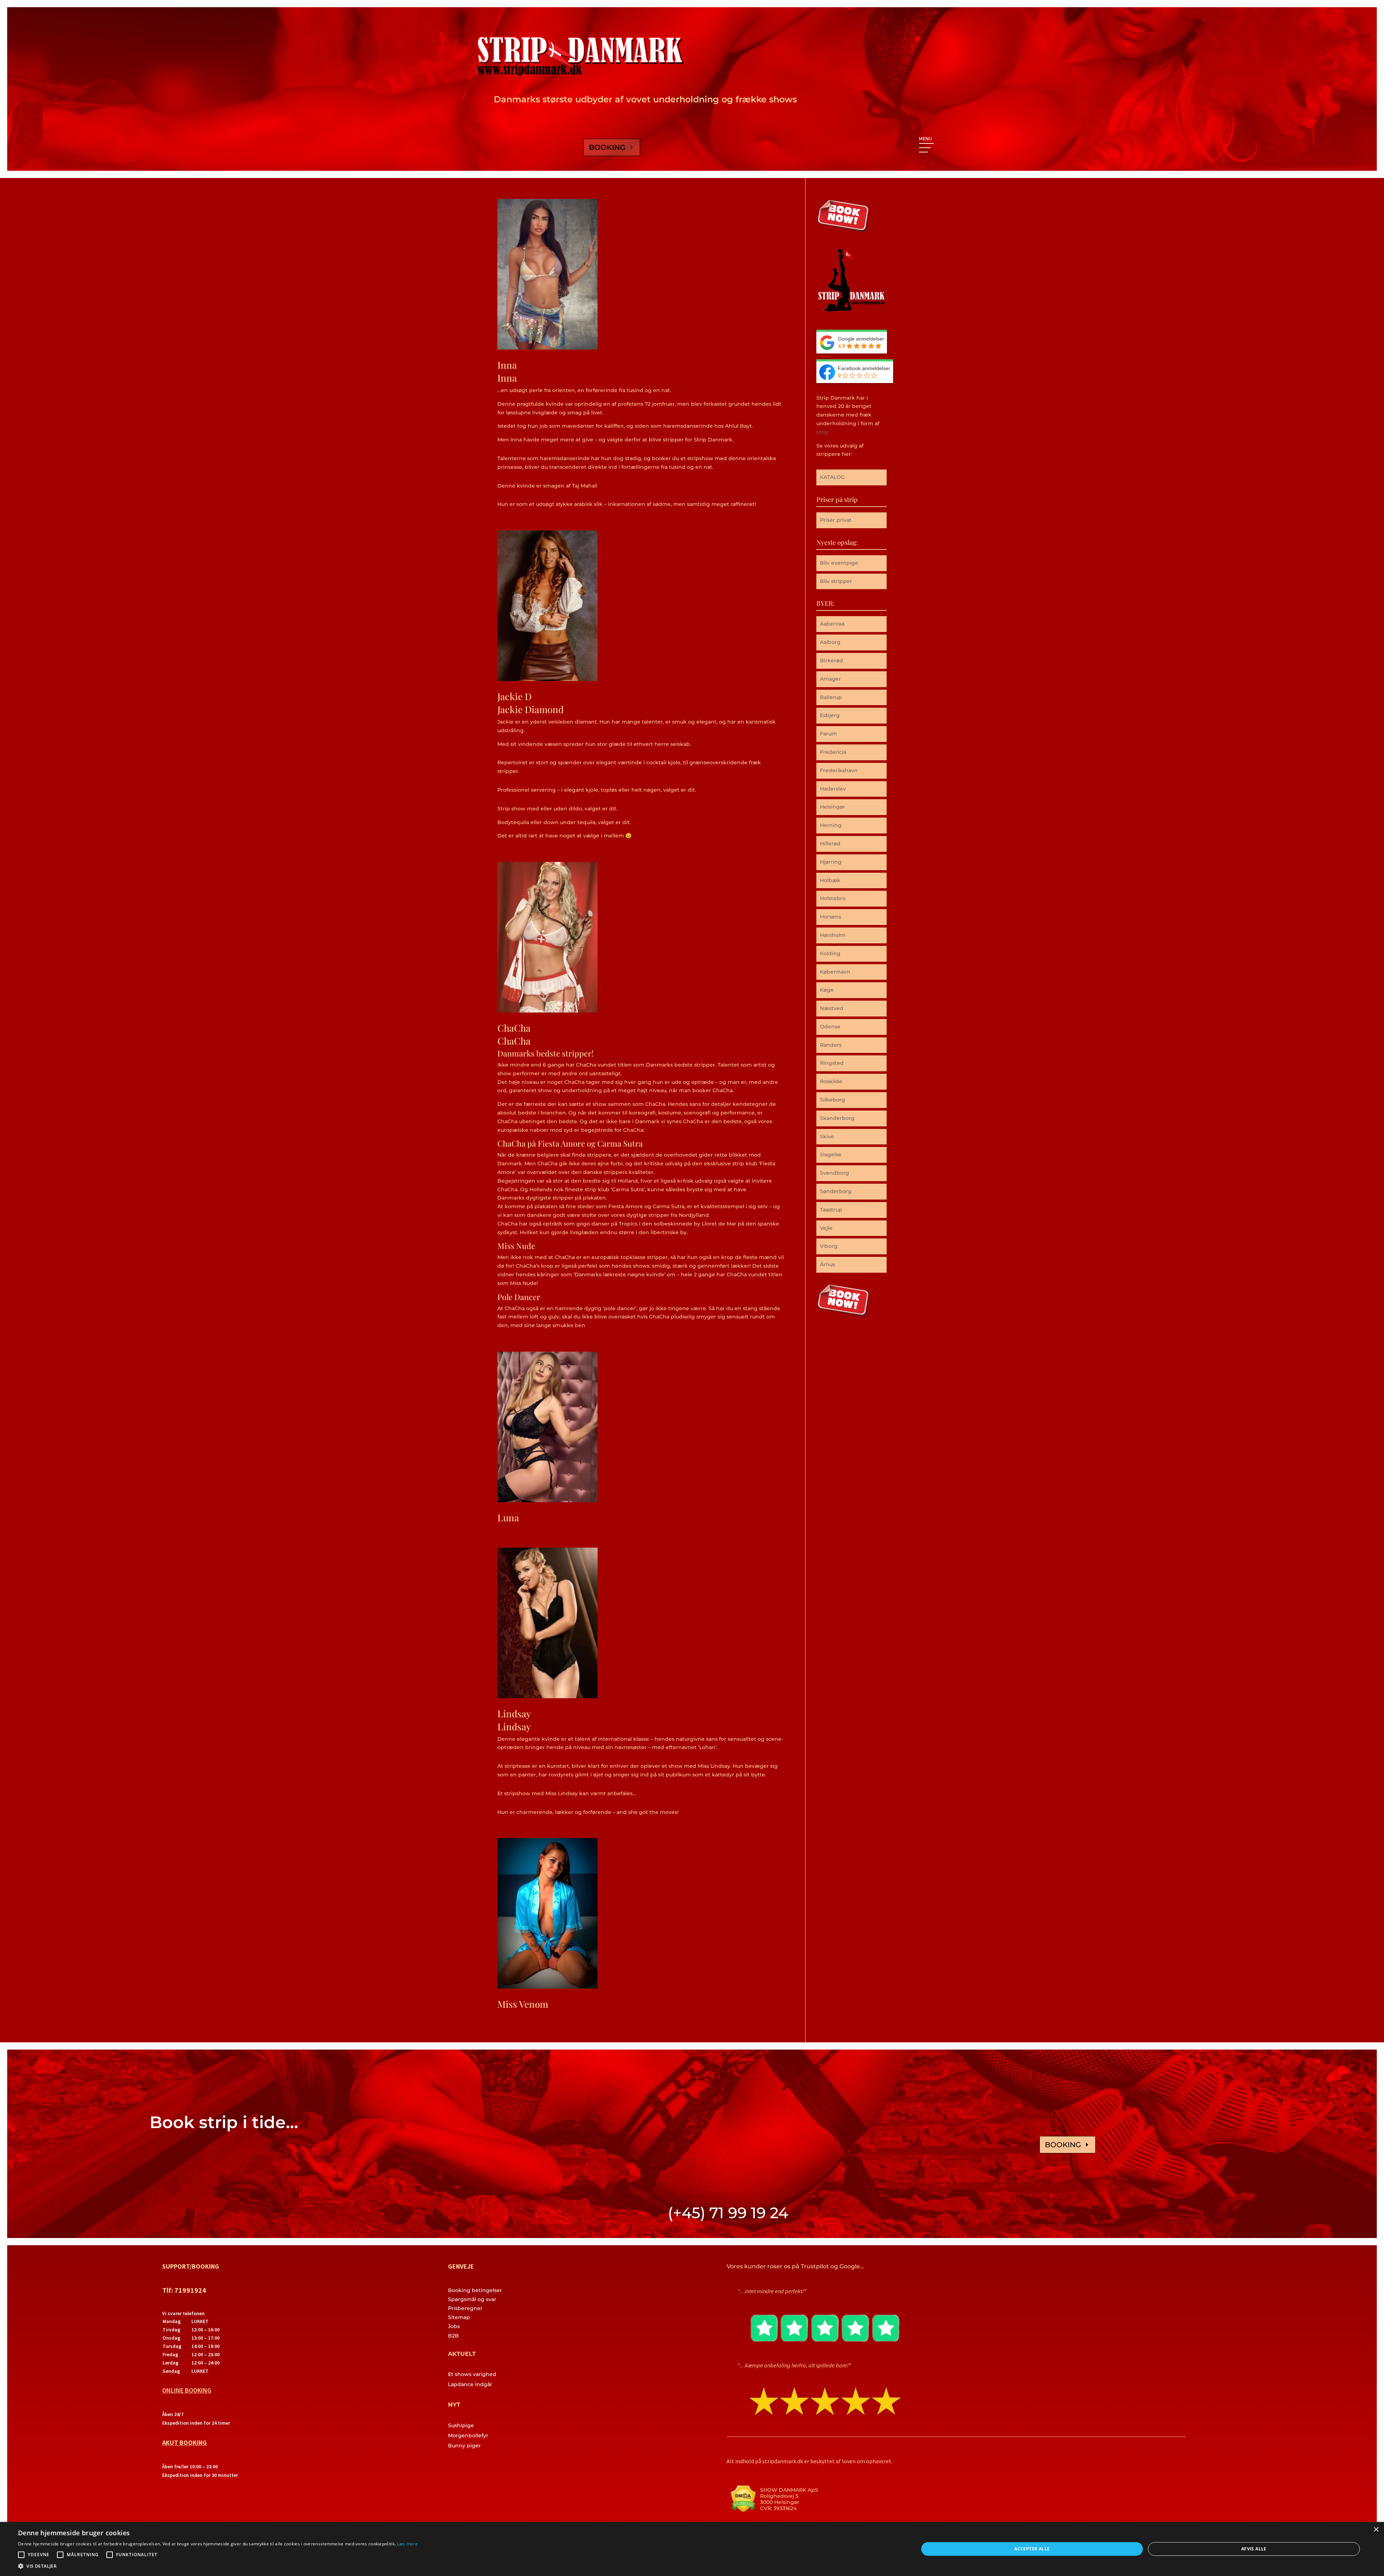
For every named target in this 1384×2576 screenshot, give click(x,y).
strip (822, 432)
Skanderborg (837, 1118)
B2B (453, 2336)
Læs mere (407, 2544)
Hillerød (830, 844)
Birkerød (831, 660)
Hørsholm (833, 935)
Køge (827, 990)
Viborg (829, 1246)
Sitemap (459, 2317)
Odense (830, 1027)
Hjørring (831, 862)
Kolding (830, 953)
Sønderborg (836, 1191)
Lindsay (514, 1714)
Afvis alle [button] (1254, 2549)
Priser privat (836, 520)
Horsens (831, 917)
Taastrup (831, 1210)
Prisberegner (465, 2308)
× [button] (1376, 2530)
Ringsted (832, 1063)
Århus (828, 1264)
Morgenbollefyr (468, 2435)
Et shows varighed (472, 2374)
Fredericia (833, 752)
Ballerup (831, 697)
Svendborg (835, 1173)
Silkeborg (833, 1100)
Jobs (454, 2326)
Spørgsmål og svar (472, 2299)
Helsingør (833, 807)
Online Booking (187, 2390)
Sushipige (461, 2425)
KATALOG (832, 477)
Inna (507, 365)
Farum (828, 734)
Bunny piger (464, 2446)
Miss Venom (523, 2004)
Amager (830, 679)
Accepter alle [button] (1032, 2549)
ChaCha (514, 1028)
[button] (218, 2566)
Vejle (826, 1228)
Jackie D (514, 696)
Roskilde (831, 1081)
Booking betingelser (475, 2290)
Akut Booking (185, 2442)
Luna (508, 1518)
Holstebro (833, 898)
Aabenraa (832, 624)
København (835, 972)
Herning (831, 825)
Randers (831, 1045)
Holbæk (830, 880)
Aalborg (830, 642)
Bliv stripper (836, 581)
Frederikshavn (839, 770)
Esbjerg (830, 715)
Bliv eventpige (839, 563)
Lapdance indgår (470, 2384)
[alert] (692, 2549)
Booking (607, 147)
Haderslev (833, 789)
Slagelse (831, 1154)
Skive (827, 1136)
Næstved (832, 1008)
